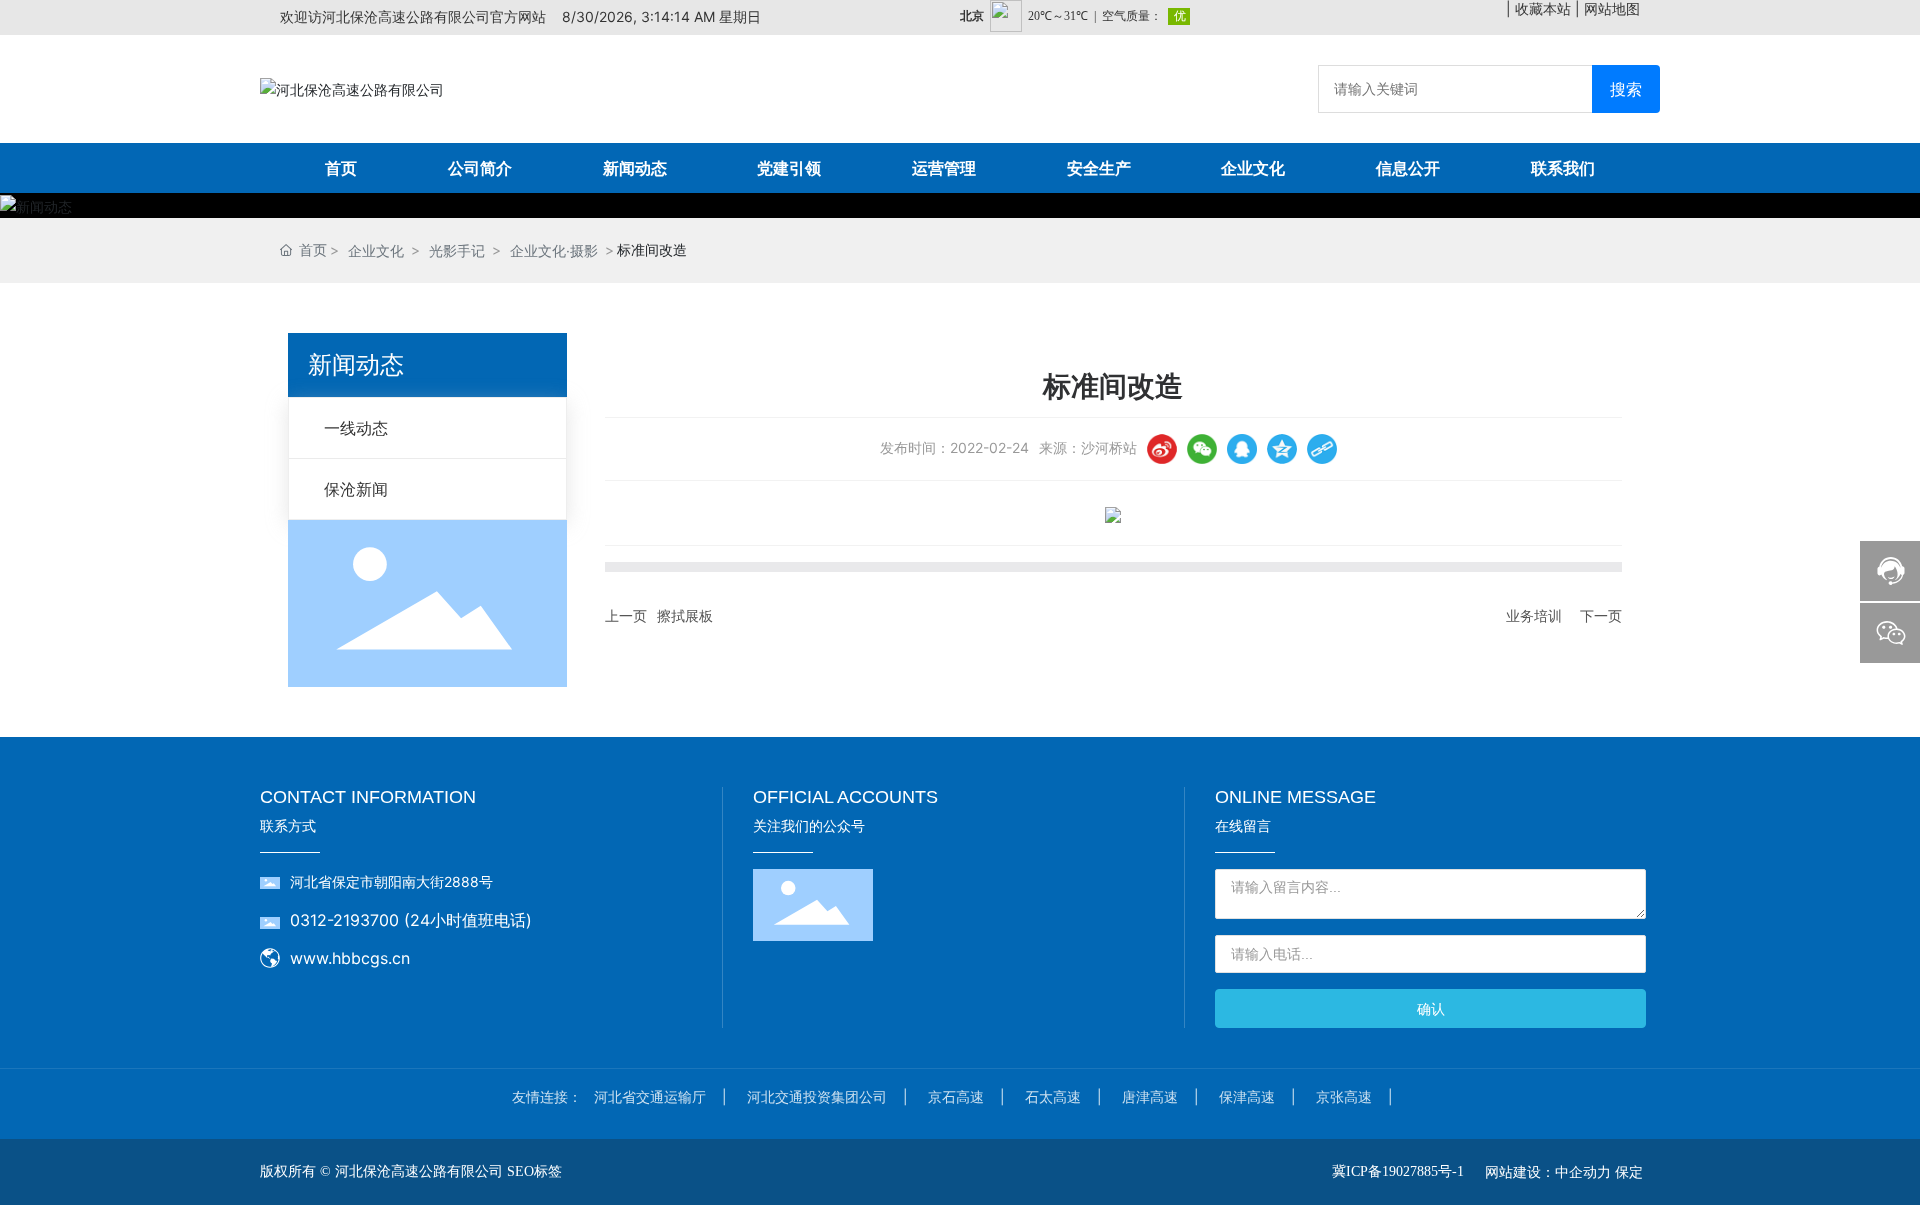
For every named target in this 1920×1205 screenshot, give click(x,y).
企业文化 (376, 250)
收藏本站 (1543, 8)
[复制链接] (1322, 449)
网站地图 (1612, 8)
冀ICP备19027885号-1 (1398, 1171)
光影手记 (457, 250)
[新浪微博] (1162, 449)
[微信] (1202, 449)
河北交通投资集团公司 (817, 1096)
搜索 (1626, 89)
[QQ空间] (1282, 449)
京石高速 (956, 1096)
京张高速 (1344, 1096)
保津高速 (1247, 1096)
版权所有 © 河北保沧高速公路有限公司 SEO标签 (411, 1171)
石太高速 (1053, 1096)
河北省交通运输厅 (650, 1096)
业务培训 (1534, 615)
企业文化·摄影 (554, 250)
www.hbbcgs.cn (350, 958)
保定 (1629, 1171)
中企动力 (1583, 1171)
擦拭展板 (685, 615)
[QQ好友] (1242, 449)
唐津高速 (1150, 1096)
